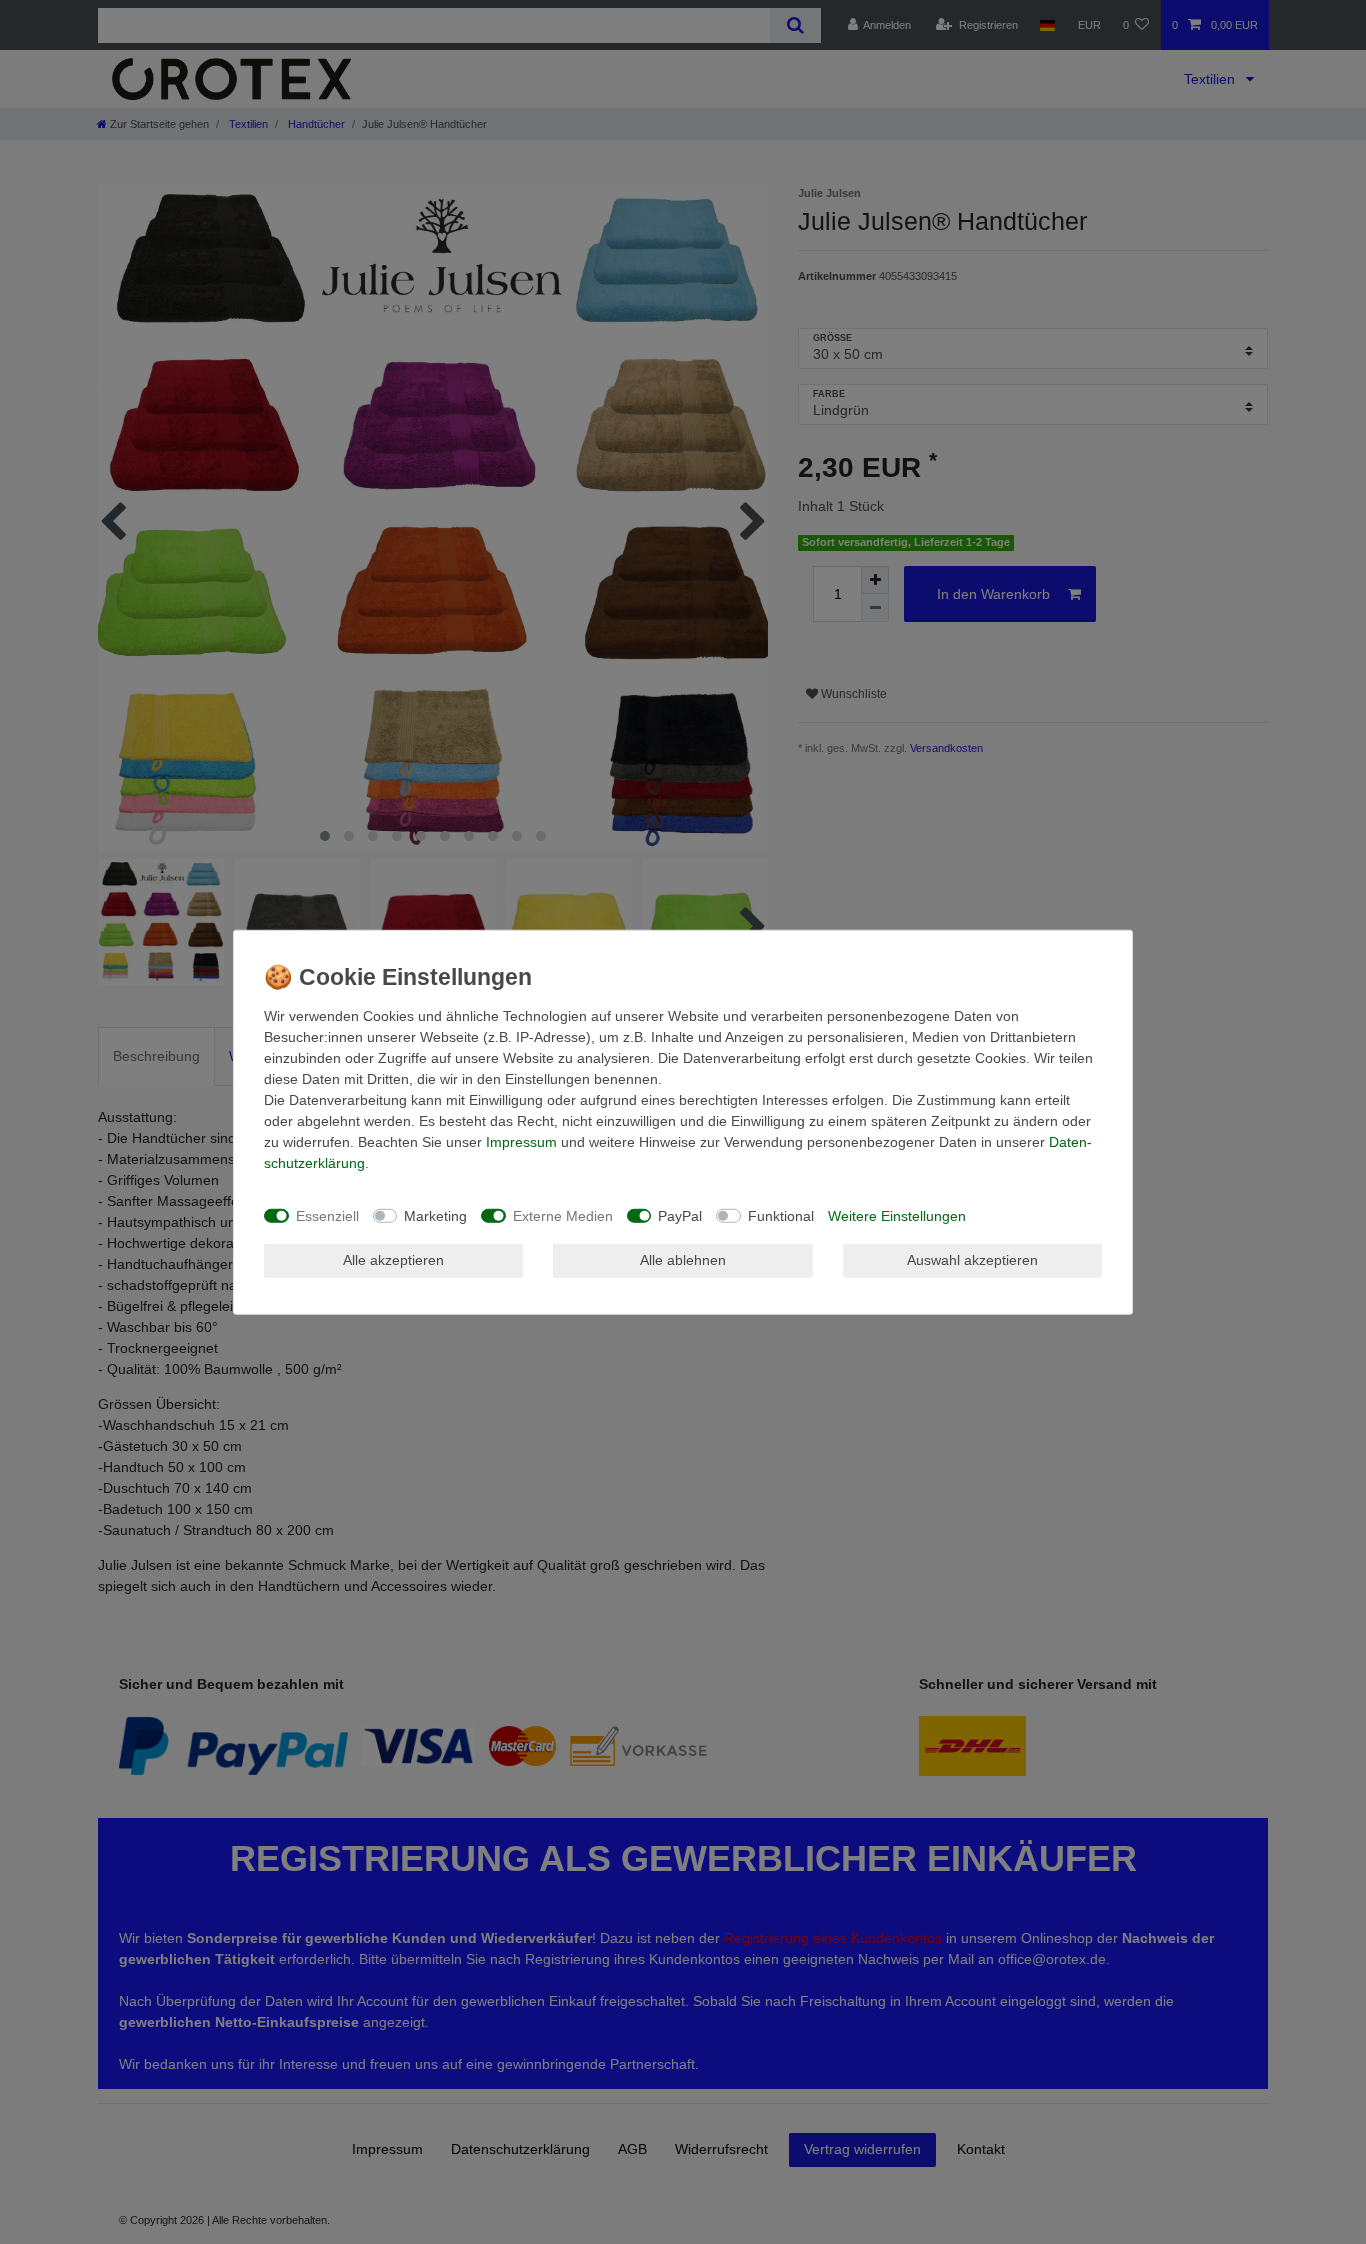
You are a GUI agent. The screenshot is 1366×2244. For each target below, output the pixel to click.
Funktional (781, 1215)
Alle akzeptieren (393, 1260)
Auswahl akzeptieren (972, 1260)
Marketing (435, 1215)
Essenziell (327, 1215)
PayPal (680, 1215)
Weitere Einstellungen (897, 1215)
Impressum (521, 1142)
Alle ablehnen (683, 1260)
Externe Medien (563, 1215)
